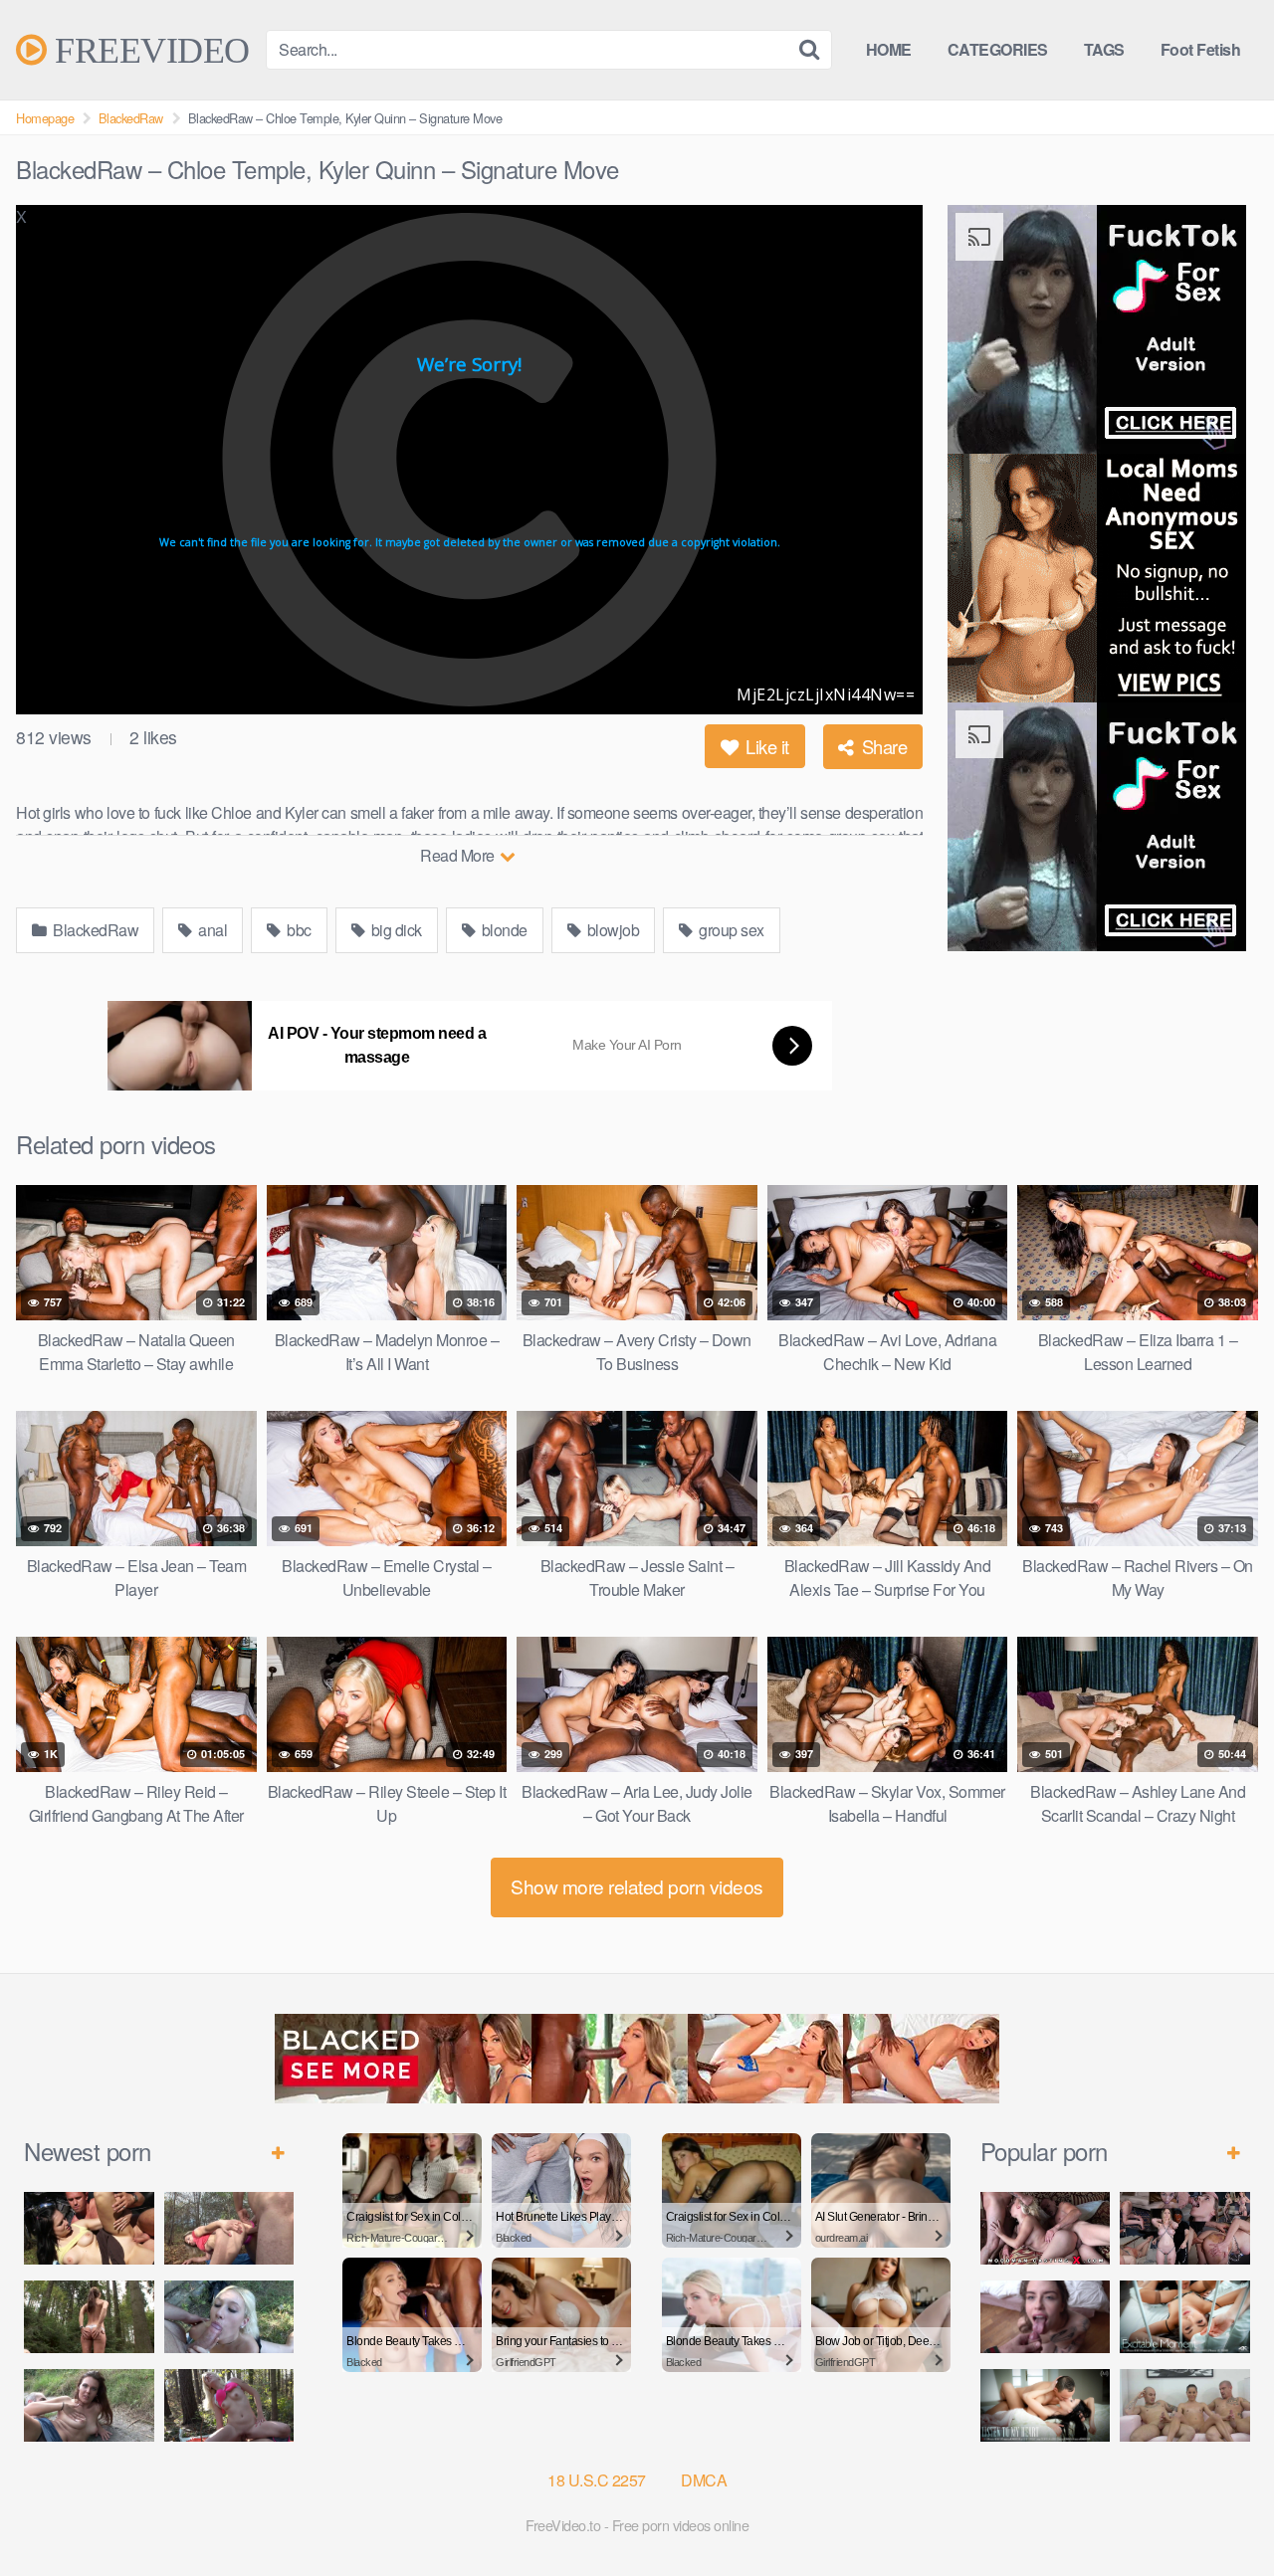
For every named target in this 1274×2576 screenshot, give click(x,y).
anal (212, 930)
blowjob (611, 930)
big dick (395, 930)
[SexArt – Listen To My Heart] (1046, 2405)
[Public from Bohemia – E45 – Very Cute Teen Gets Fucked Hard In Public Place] (89, 2228)
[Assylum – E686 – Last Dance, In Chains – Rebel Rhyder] (1185, 2228)
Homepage (45, 118)
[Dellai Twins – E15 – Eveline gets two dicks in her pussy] (1185, 2405)
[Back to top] (1219, 2512)
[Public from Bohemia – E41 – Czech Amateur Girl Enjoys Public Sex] (89, 2405)
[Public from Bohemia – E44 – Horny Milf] (229, 2228)
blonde (503, 930)
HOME (889, 49)
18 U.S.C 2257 (597, 2480)
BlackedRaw (131, 118)
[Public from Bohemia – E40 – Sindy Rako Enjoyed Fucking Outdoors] (229, 2405)
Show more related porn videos (637, 1886)
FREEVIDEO (148, 50)
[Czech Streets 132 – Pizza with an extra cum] (1046, 2317)
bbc (298, 930)
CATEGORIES (998, 49)
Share (882, 746)
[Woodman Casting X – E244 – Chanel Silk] (1046, 2228)
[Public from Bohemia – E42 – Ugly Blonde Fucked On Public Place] (229, 2317)
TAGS (1104, 49)
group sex (730, 930)
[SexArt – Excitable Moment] (1185, 2317)
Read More (459, 855)
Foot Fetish (1201, 49)
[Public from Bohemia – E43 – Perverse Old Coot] (89, 2317)
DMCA (704, 2480)
